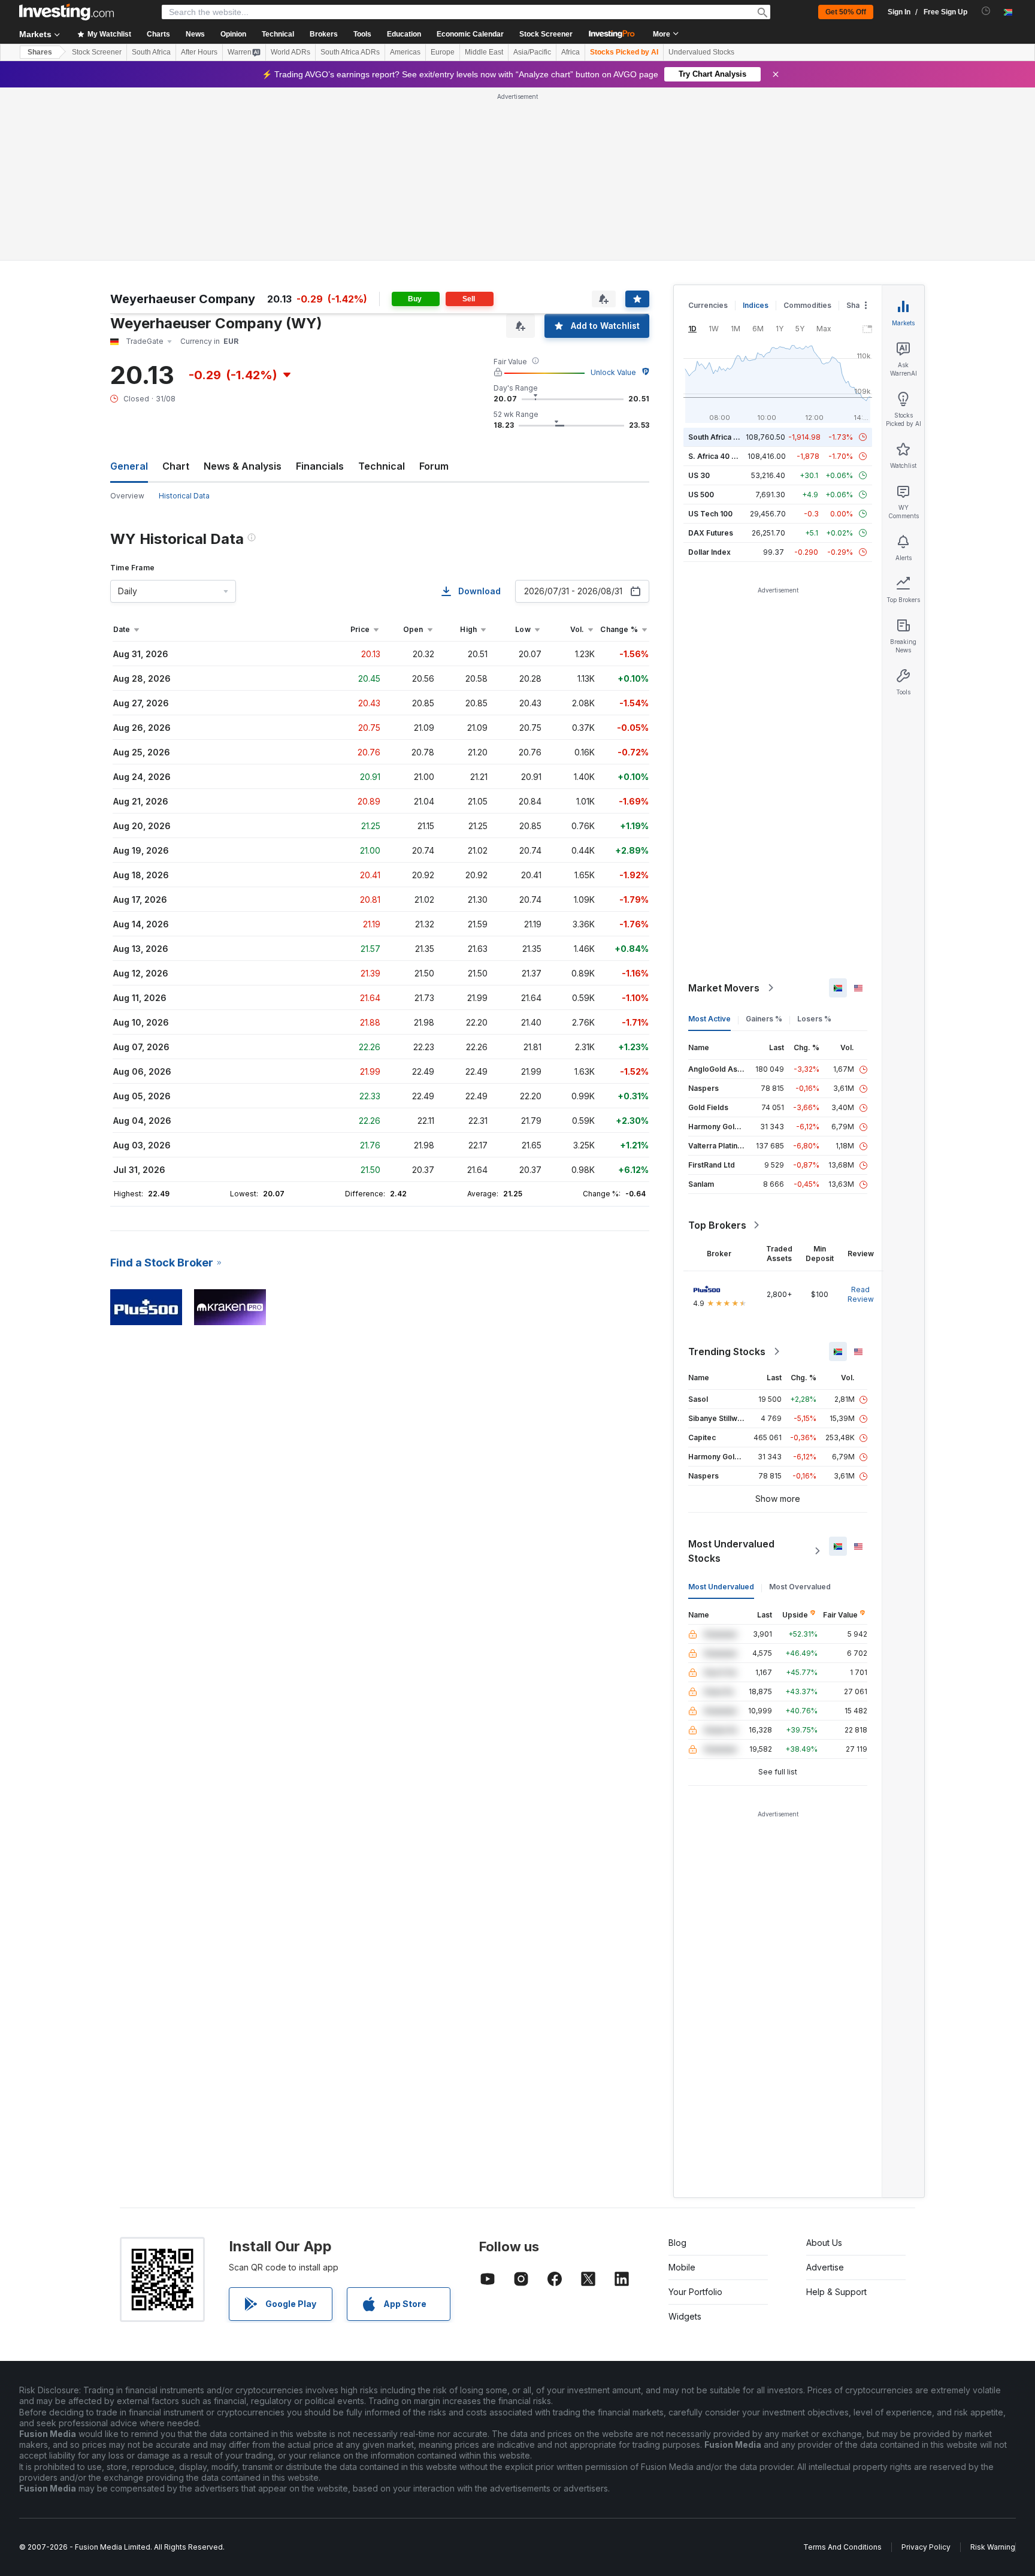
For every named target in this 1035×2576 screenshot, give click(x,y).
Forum (434, 466)
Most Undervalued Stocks (731, 1551)
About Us (824, 2243)
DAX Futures (711, 533)
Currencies (708, 305)
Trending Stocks (727, 1352)
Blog (677, 2243)
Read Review (861, 1294)
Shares (40, 52)
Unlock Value (613, 372)
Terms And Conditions (842, 2547)
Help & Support (836, 2292)
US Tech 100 (710, 514)
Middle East (484, 52)
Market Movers (724, 988)
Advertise (825, 2267)
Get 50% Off (846, 12)
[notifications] (986, 11)
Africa (571, 52)
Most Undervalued (721, 1587)
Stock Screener (546, 34)
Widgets (685, 2316)
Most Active (709, 1019)
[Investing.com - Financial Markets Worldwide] (66, 12)
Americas (405, 52)
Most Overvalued (800, 1587)
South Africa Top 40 (724, 437)
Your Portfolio (695, 2292)
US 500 (701, 495)
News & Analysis (243, 466)
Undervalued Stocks (701, 52)
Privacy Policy (926, 2547)
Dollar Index (709, 552)
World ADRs (290, 52)
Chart (176, 466)
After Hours (199, 52)
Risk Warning (993, 2547)
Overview (127, 496)
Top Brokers (717, 1225)
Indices (756, 305)
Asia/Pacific (532, 52)
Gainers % (764, 1019)
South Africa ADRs (350, 52)
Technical (382, 466)
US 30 (699, 475)
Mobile (682, 2267)
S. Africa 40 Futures (723, 456)
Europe (443, 52)
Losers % (814, 1019)
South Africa (151, 52)
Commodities (807, 305)
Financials (320, 466)
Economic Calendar (470, 34)
